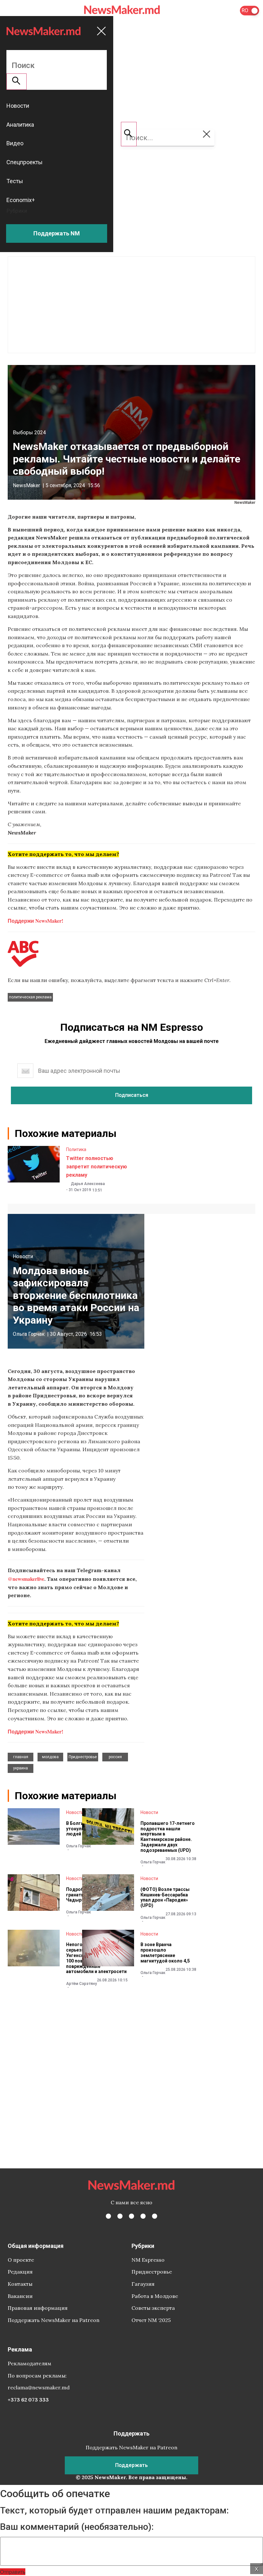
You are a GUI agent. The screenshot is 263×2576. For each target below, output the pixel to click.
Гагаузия (143, 2284)
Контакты (20, 2284)
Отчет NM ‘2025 (151, 2320)
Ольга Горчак (29, 1334)
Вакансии (20, 2296)
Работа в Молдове (155, 2296)
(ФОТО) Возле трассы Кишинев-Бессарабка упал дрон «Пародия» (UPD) (165, 1897)
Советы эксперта (153, 2308)
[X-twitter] (120, 2216)
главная (21, 1757)
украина (21, 1768)
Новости (23, 1256)
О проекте (21, 2260)
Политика (76, 1149)
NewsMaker (26, 485)
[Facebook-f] (108, 2216)
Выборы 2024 (29, 432)
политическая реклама (30, 997)
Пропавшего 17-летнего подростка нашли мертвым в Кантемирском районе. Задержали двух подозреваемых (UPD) (168, 1837)
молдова (50, 1757)
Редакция (20, 2272)
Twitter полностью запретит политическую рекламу (97, 1166)
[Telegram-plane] (155, 2216)
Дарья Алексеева (88, 1184)
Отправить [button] (13, 2572)
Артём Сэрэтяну (81, 1984)
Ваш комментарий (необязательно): (77, 2527)
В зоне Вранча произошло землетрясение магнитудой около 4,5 (165, 1953)
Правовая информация (38, 2308)
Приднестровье (83, 1757)
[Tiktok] (143, 2216)
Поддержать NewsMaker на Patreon (54, 2320)
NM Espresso (148, 2260)
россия (115, 1757)
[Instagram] (131, 2216)
